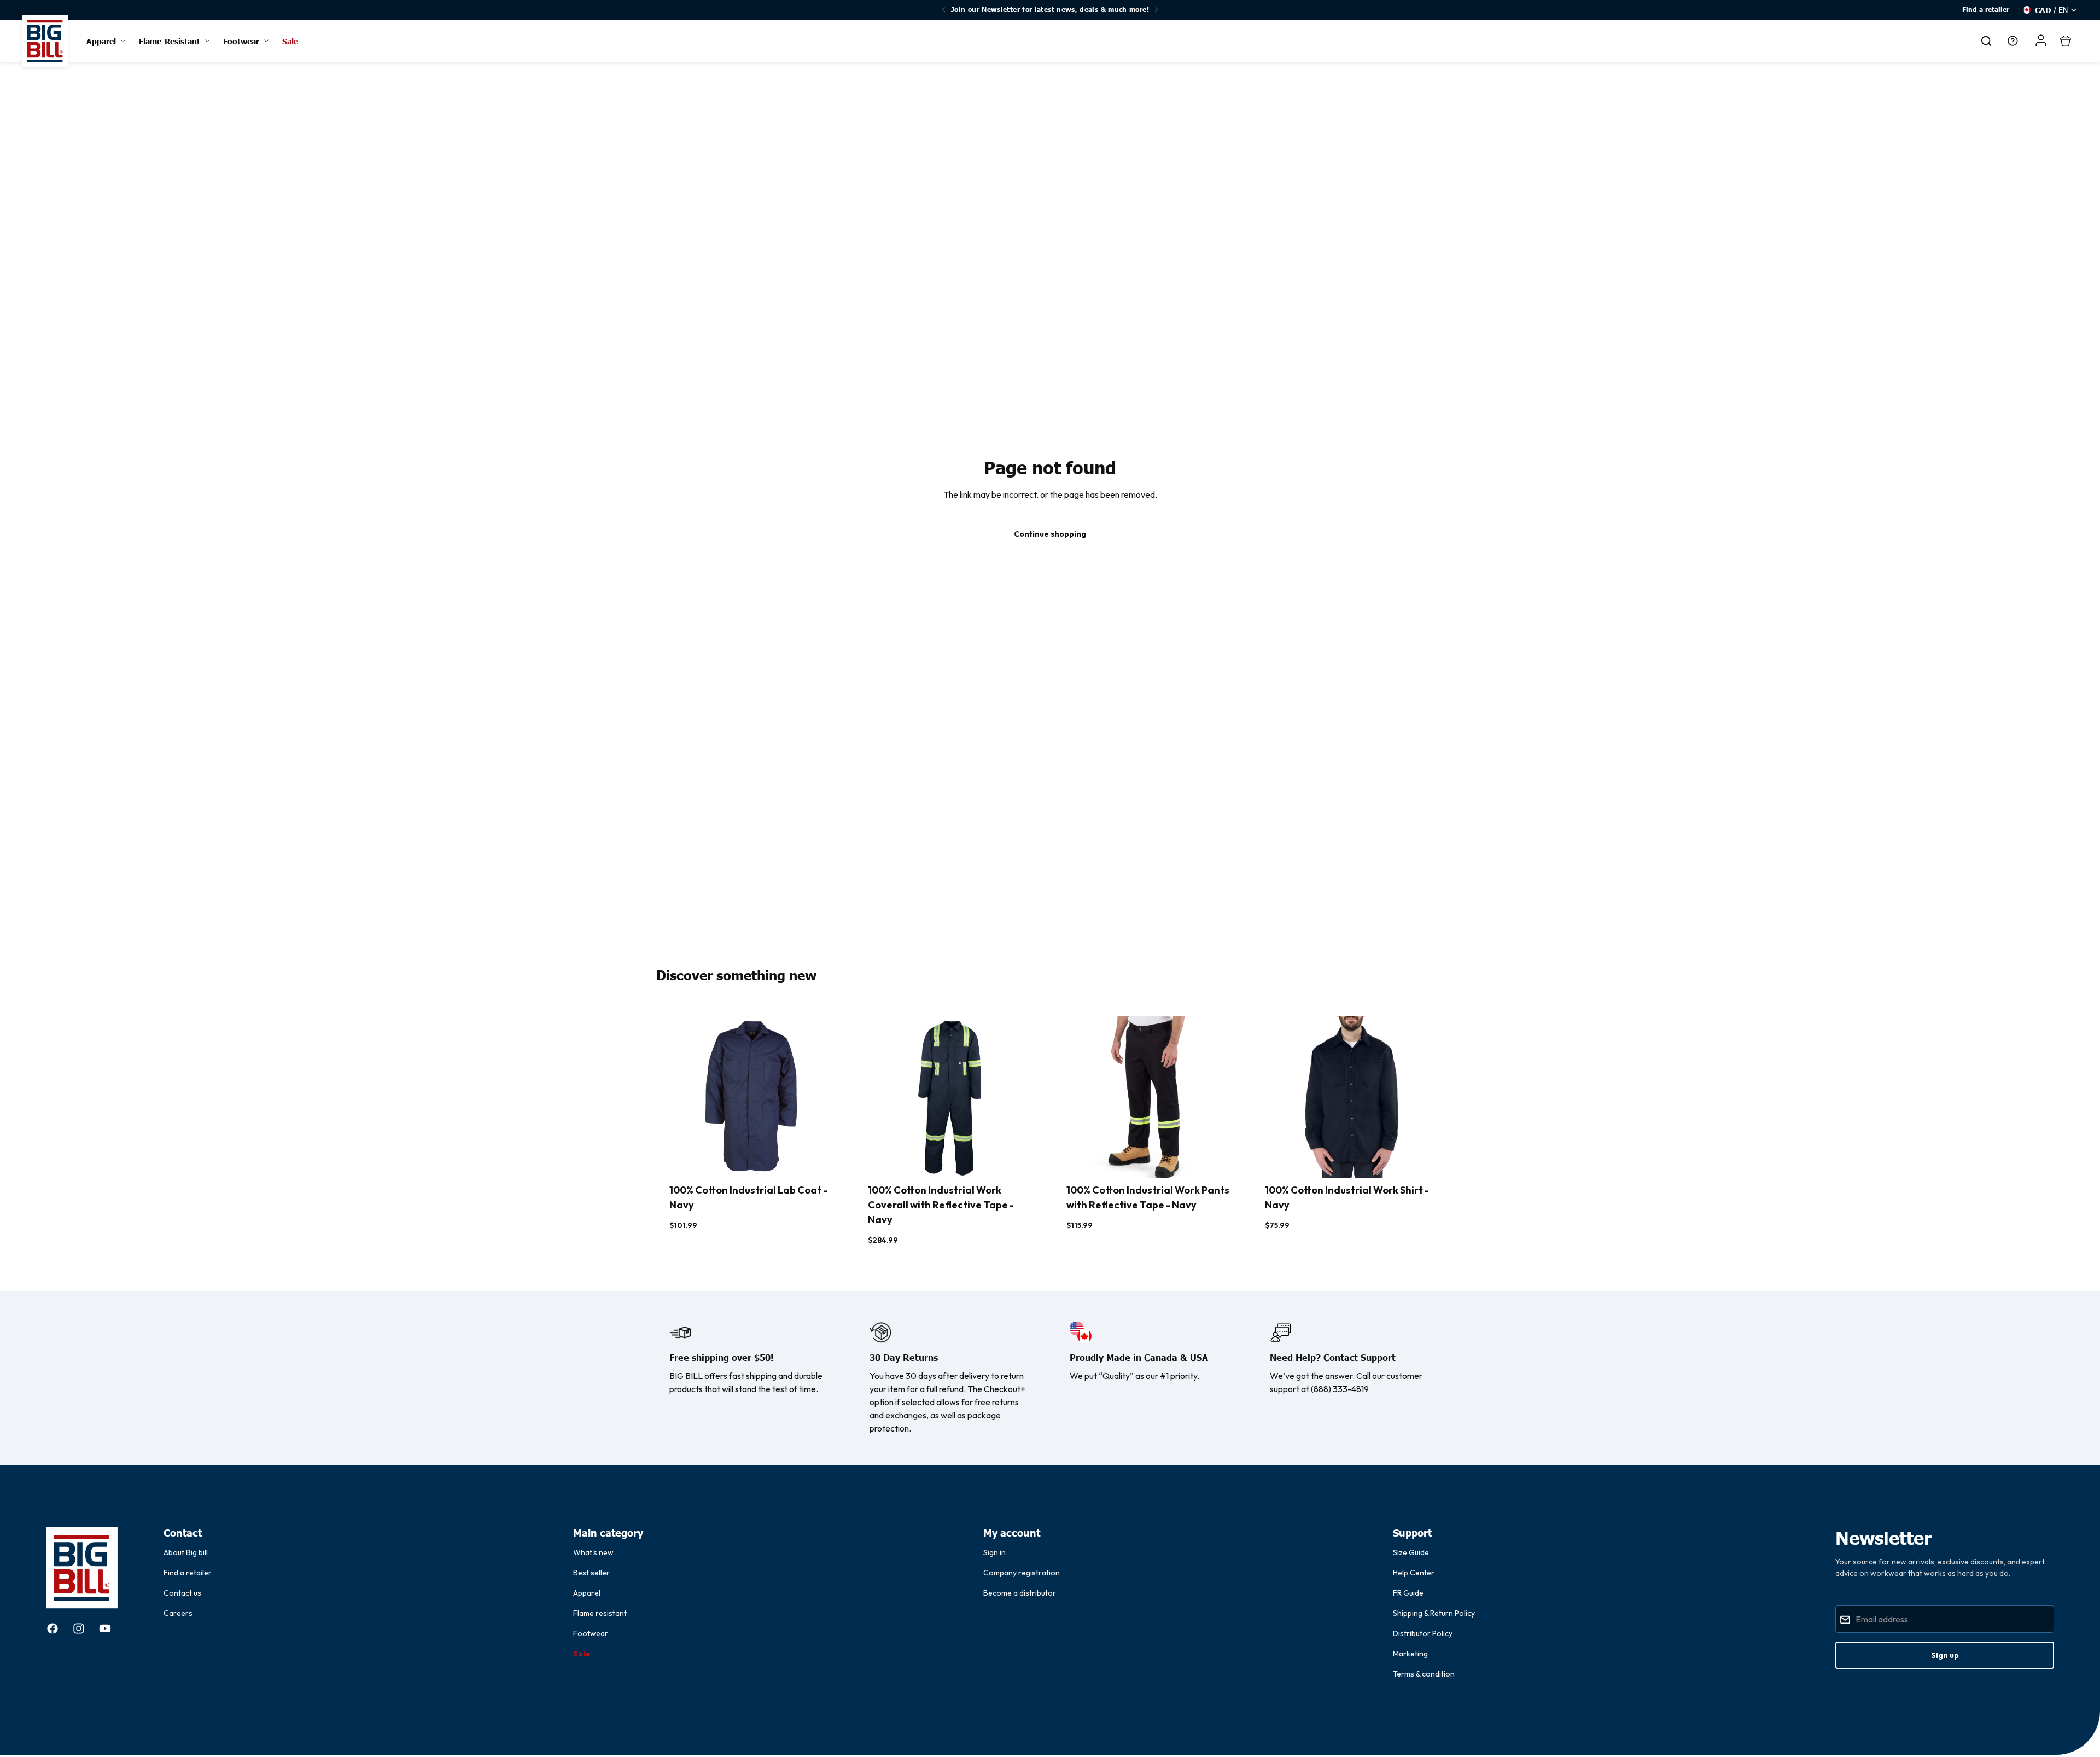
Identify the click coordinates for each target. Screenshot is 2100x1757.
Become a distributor (1020, 1593)
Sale (582, 1654)
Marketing (1410, 1654)
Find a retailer (1986, 10)
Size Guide (1411, 1552)
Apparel (587, 1593)
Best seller (591, 1573)
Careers (178, 1613)
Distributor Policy (1423, 1633)
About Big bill (186, 1552)
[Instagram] (79, 1628)
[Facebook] (52, 1628)
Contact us (182, 1593)
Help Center (1414, 1573)
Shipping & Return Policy (1434, 1613)
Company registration (1022, 1573)
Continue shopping (1050, 534)
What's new (593, 1552)
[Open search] (1986, 41)
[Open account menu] (2041, 40)
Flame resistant (600, 1613)
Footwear (591, 1633)
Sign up (1945, 1655)
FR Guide (1408, 1593)
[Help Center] (2012, 41)
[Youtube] (105, 1628)
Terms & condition (1424, 1674)
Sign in (994, 1552)
